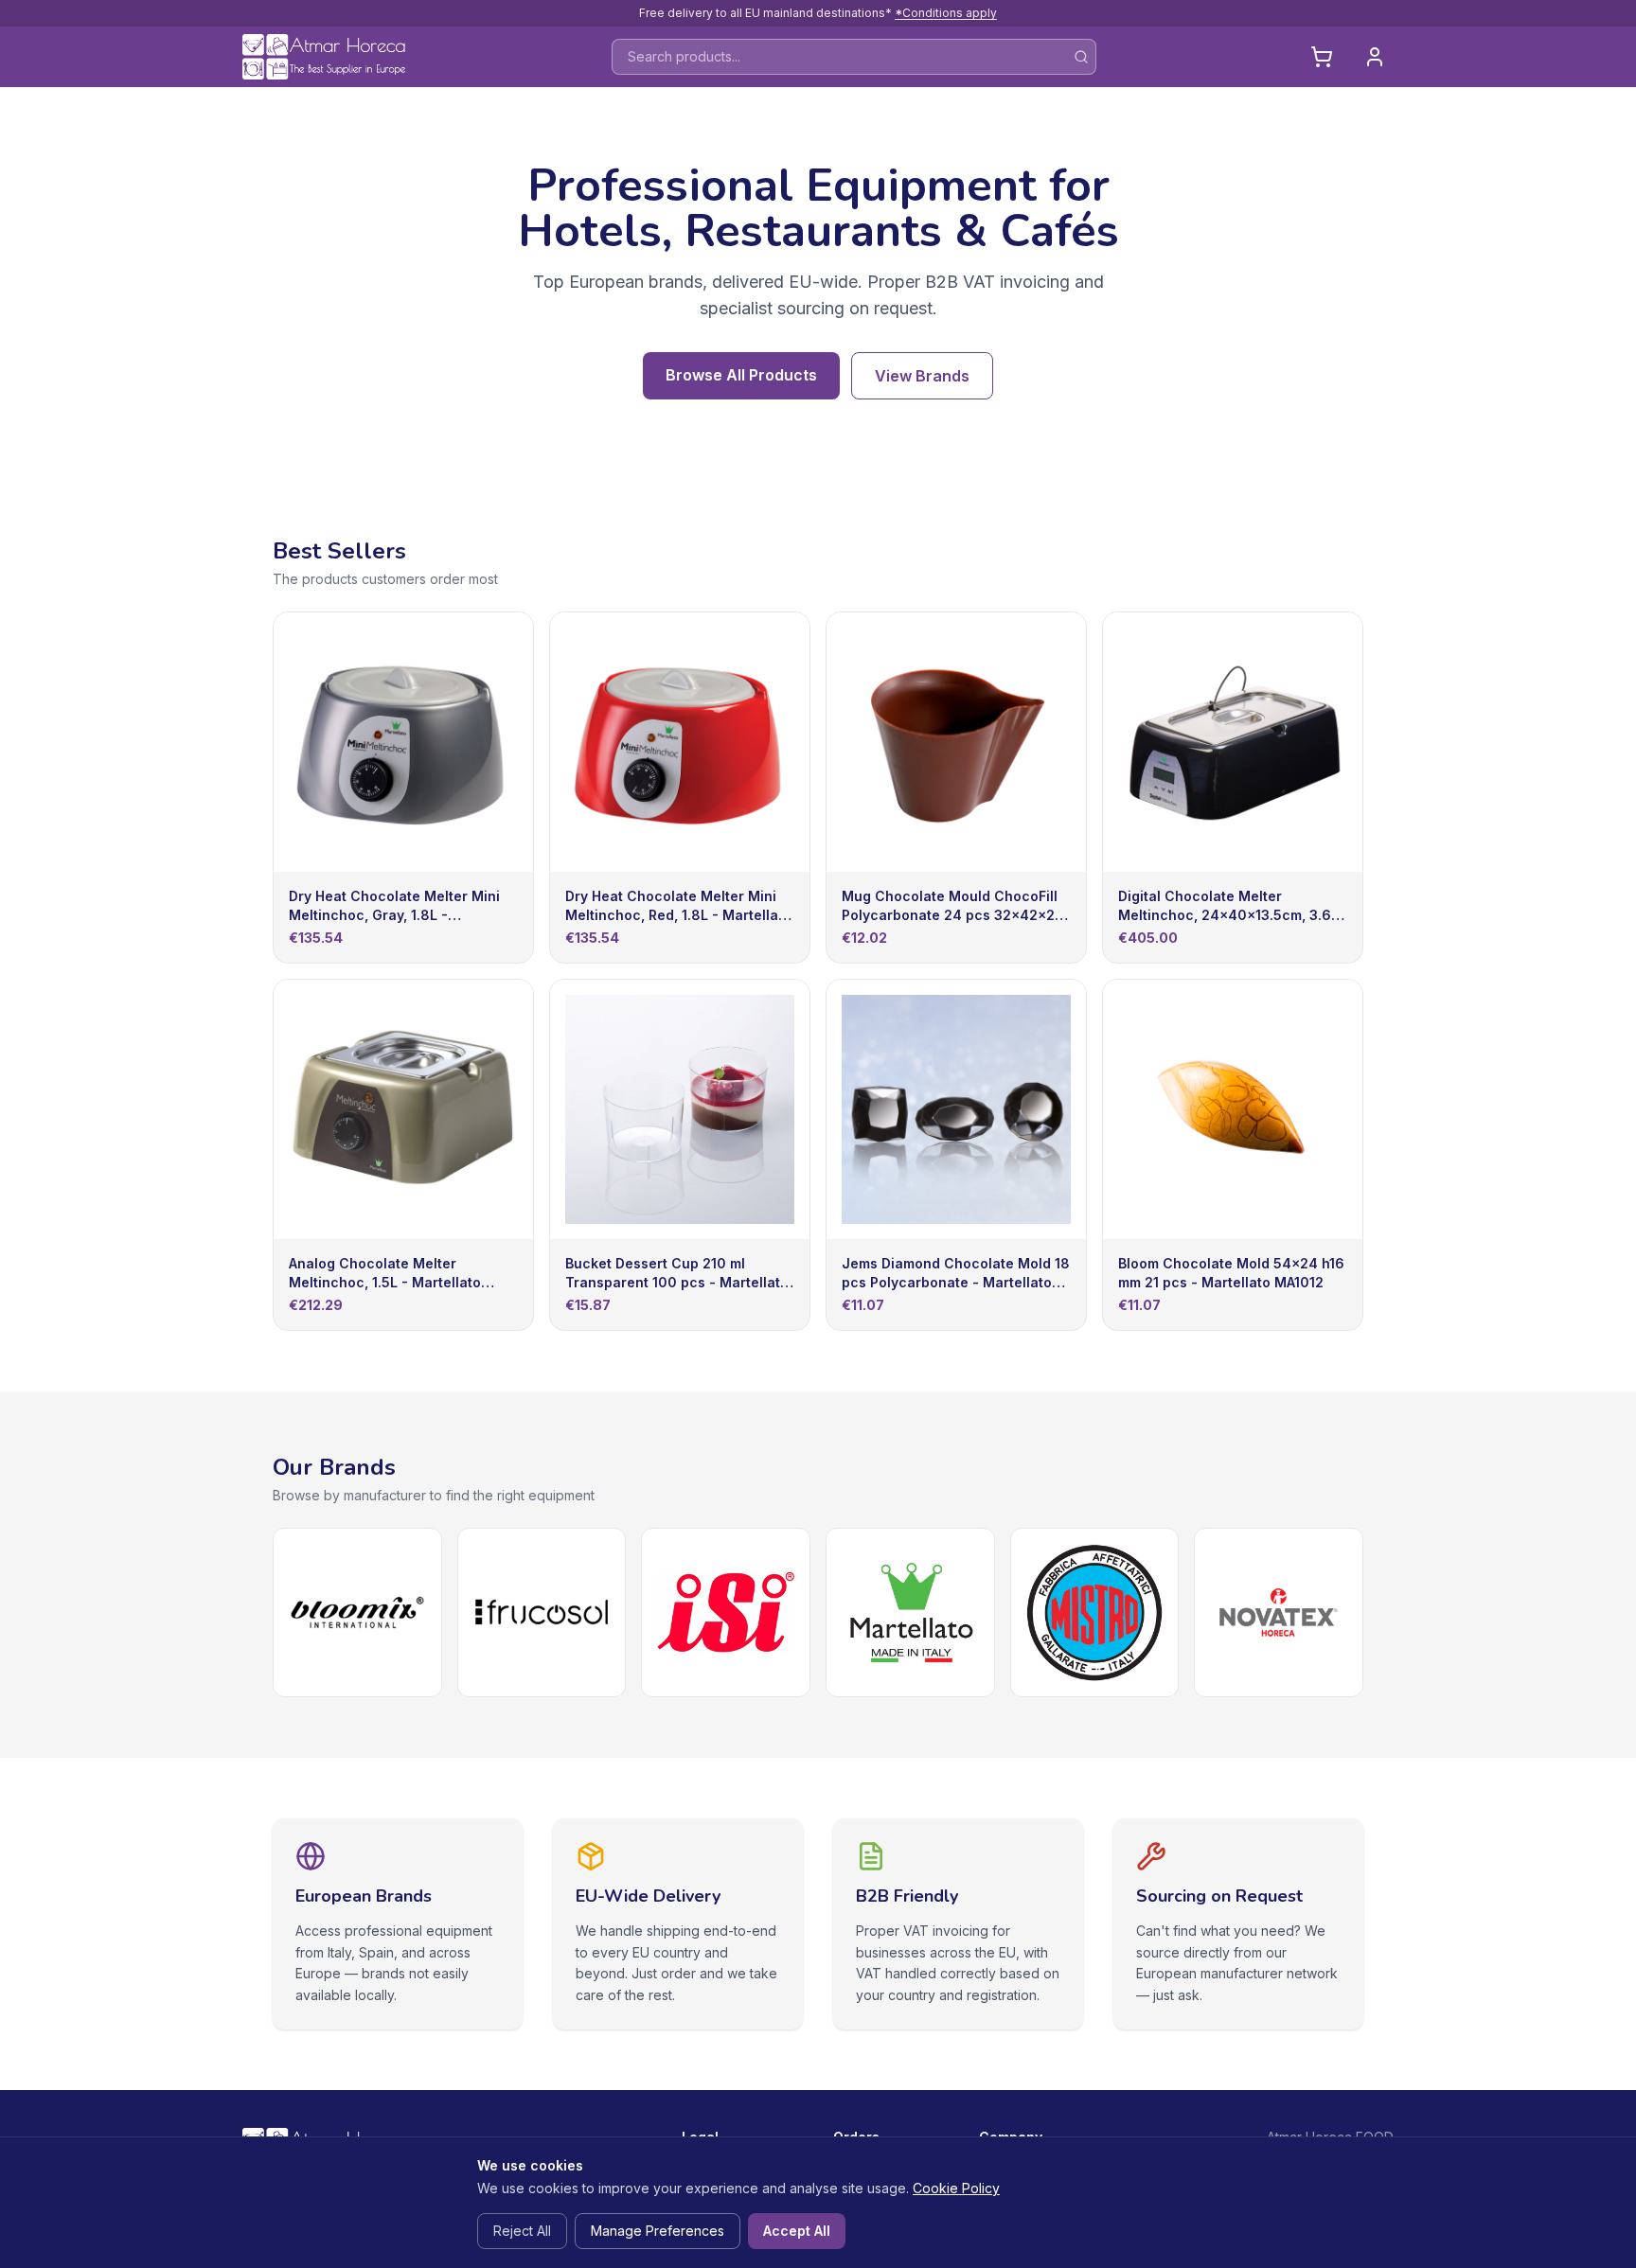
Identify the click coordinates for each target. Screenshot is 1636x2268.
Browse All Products (741, 375)
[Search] (1081, 57)
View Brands (922, 376)
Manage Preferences (658, 2231)
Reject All (522, 2231)
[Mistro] (1095, 1612)
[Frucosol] (542, 1612)
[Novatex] (1279, 1612)
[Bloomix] (357, 1612)
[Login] (1375, 57)
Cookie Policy (956, 2188)
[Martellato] (910, 1612)
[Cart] (1322, 57)
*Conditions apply (946, 13)
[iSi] (726, 1612)
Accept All (797, 2231)
